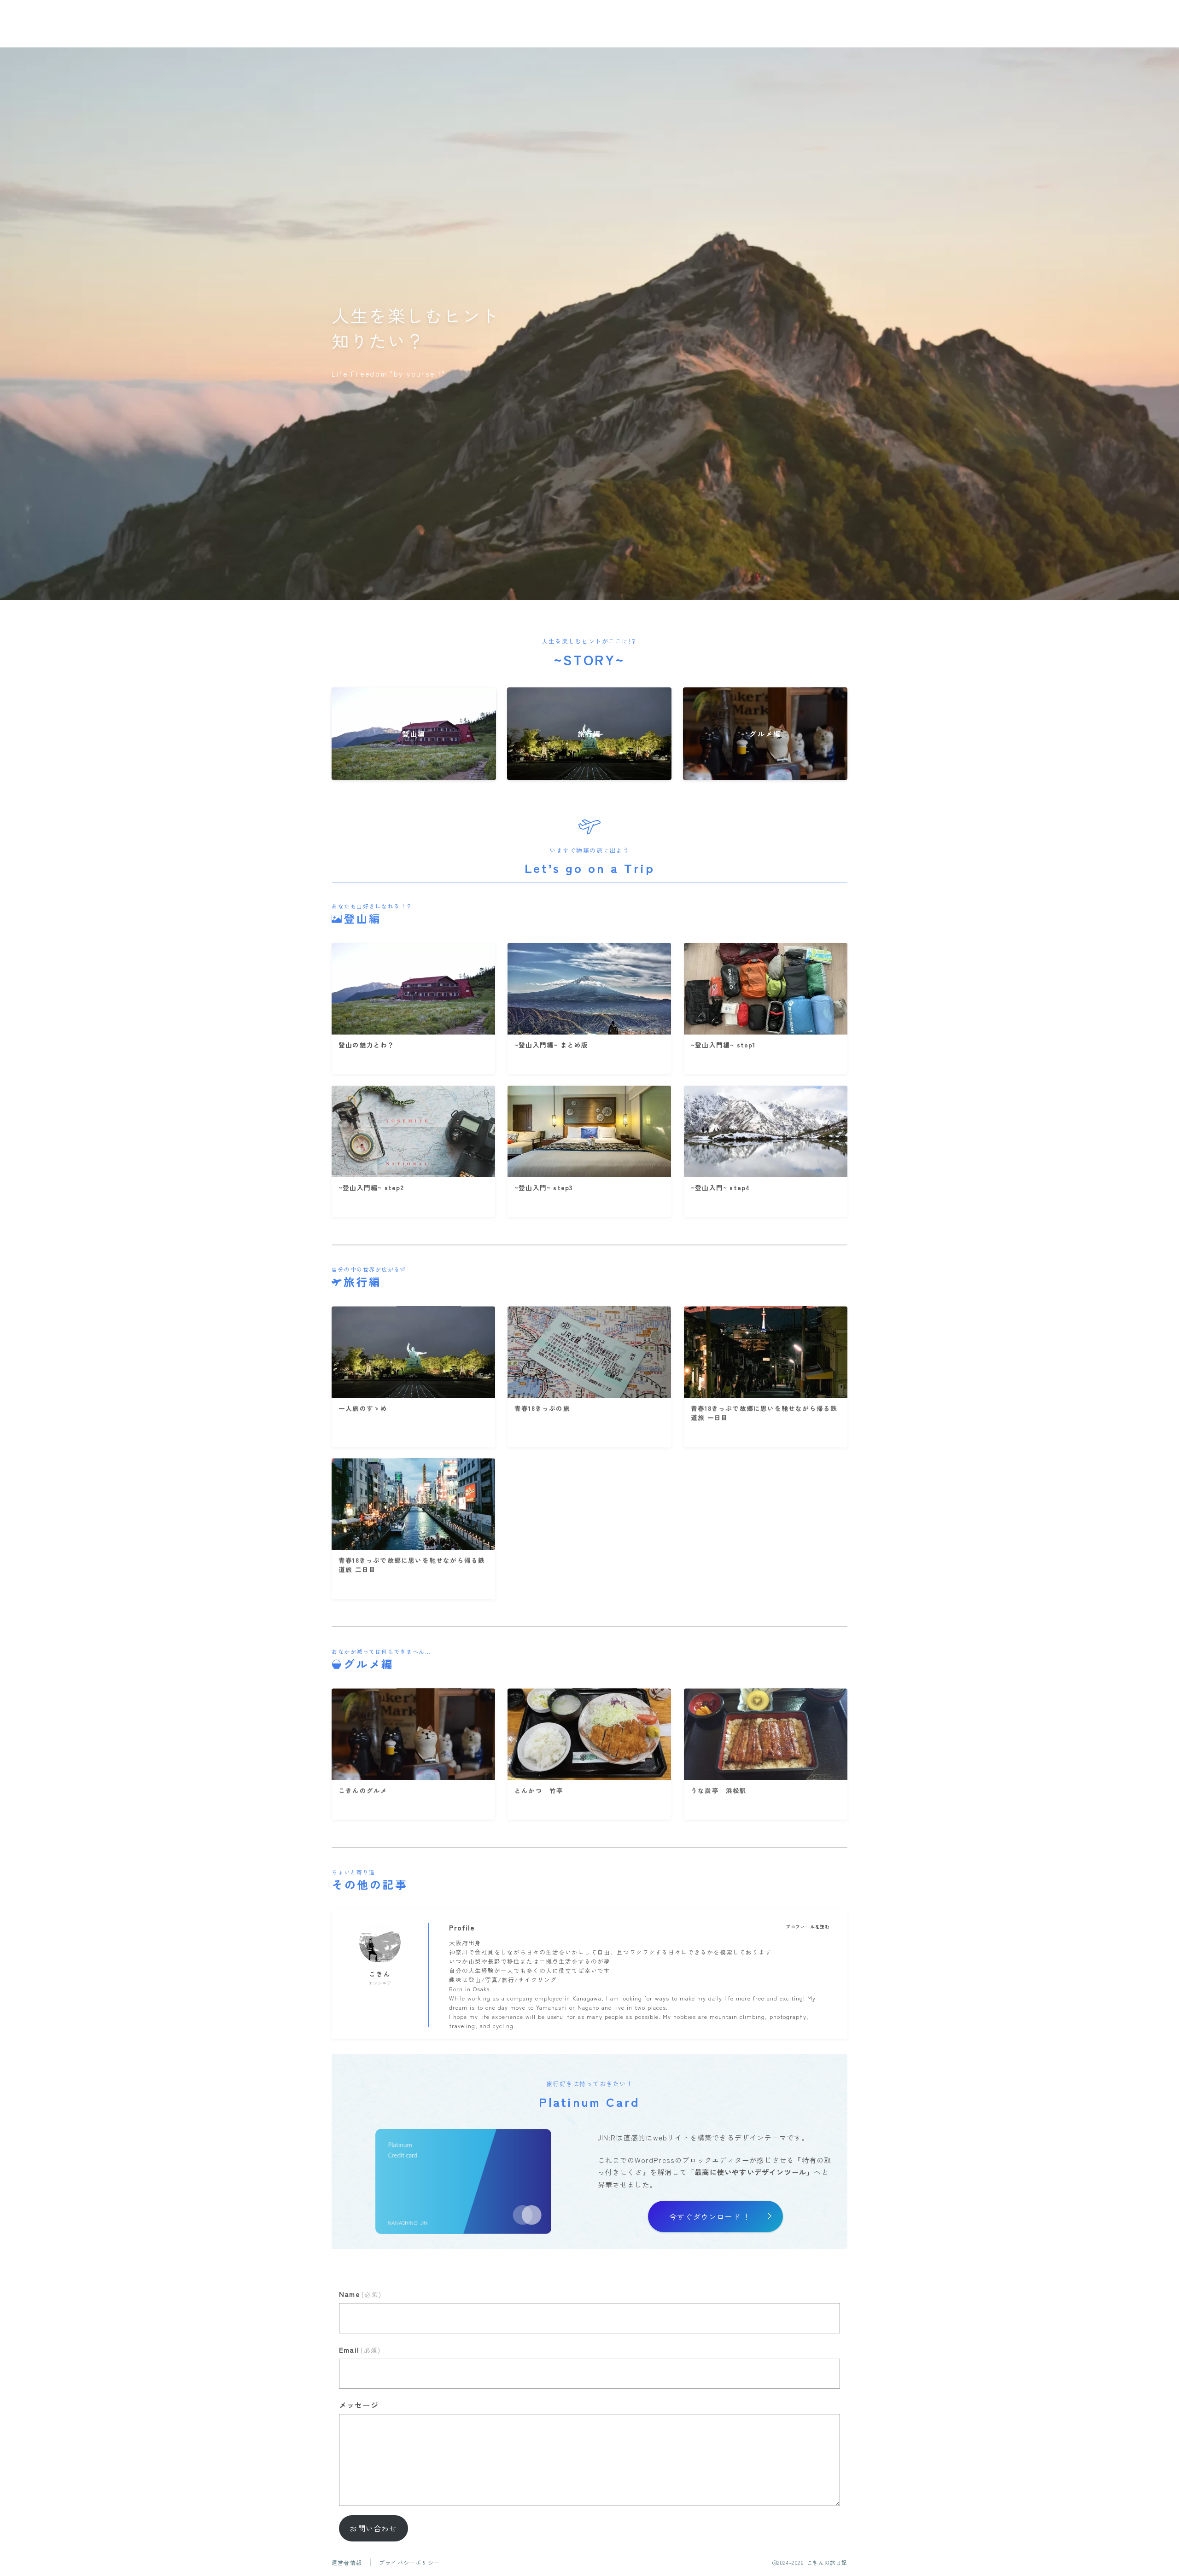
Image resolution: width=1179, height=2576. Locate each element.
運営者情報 (347, 2562)
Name (360, 2294)
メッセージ (359, 2405)
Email (360, 2349)
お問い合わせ (373, 2528)
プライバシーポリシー (409, 2562)
